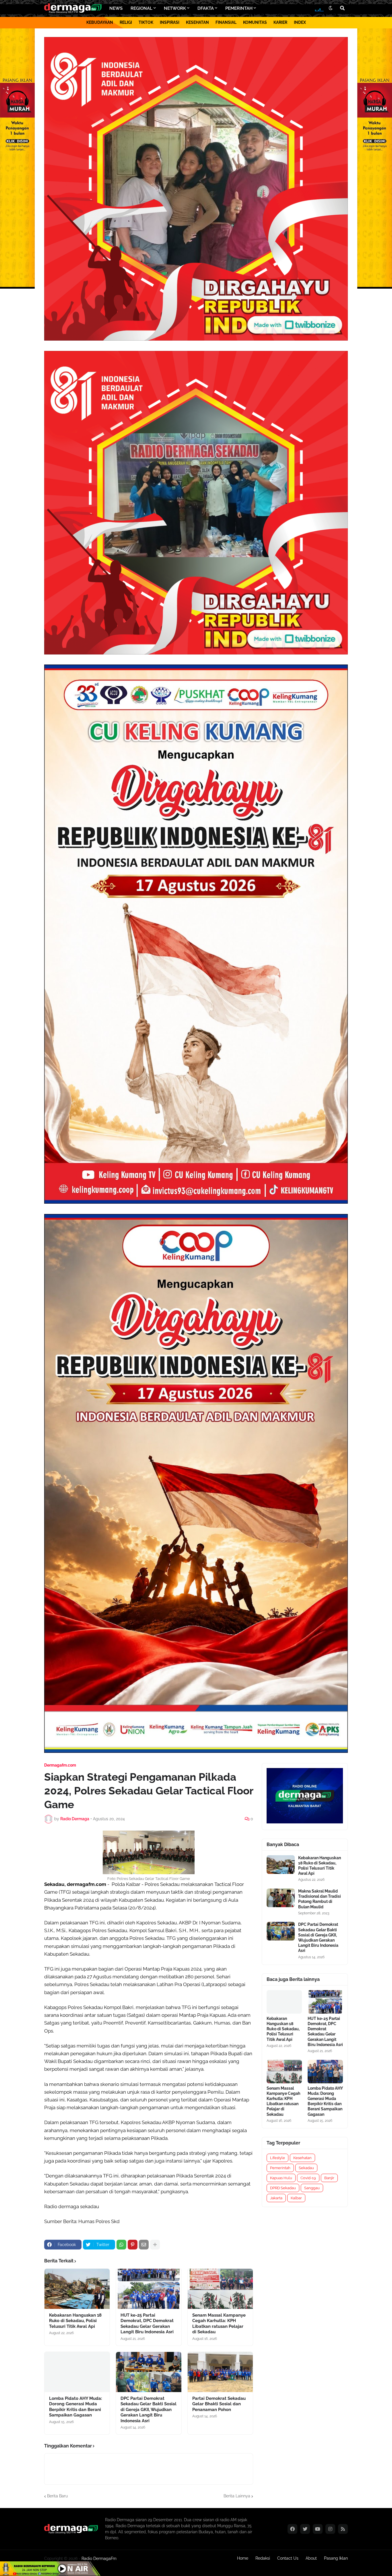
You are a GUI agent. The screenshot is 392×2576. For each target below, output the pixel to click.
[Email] (144, 2245)
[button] (331, 8)
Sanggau (312, 2188)
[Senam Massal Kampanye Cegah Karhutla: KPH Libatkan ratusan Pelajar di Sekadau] (220, 2289)
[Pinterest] (133, 2245)
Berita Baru (57, 2496)
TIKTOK (146, 22)
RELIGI (126, 22)
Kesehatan (302, 2158)
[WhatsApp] (121, 2245)
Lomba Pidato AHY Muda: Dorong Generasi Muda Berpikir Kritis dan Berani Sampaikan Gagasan (76, 2407)
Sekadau (306, 2168)
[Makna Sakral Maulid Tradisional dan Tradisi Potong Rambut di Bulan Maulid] (281, 1898)
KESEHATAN (197, 22)
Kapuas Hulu (281, 2178)
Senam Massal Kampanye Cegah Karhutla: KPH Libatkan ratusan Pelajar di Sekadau (219, 2324)
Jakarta (276, 2198)
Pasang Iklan (336, 2558)
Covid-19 (308, 2178)
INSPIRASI (170, 22)
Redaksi (263, 2558)
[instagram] (330, 2529)
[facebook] (292, 2529)
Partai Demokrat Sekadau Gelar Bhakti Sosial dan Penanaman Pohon (219, 2404)
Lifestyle (277, 2158)
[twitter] (305, 2529)
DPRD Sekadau (283, 2188)
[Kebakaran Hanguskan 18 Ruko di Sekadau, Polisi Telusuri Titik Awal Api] (77, 2289)
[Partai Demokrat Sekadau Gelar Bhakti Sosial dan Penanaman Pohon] (220, 2372)
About (311, 2558)
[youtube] (318, 2529)
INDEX (300, 22)
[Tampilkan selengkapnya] (155, 2245)
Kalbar (296, 2198)
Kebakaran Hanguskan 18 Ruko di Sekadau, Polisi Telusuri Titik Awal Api (75, 2321)
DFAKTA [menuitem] (206, 8)
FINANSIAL (226, 22)
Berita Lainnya (237, 2496)
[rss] (343, 2529)
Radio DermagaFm (99, 2558)
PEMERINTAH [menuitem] (239, 8)
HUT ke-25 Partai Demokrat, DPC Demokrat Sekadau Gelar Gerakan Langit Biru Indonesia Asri (147, 2324)
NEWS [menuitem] (116, 8)
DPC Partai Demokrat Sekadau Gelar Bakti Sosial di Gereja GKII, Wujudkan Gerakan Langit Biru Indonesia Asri (149, 2410)
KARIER (280, 22)
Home (243, 2558)
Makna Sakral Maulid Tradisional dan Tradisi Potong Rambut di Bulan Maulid (320, 1899)
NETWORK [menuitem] (175, 8)
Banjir (329, 2178)
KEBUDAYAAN (100, 22)
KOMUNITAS (255, 22)
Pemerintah (280, 2168)
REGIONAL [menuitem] (141, 8)
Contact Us (288, 2558)
